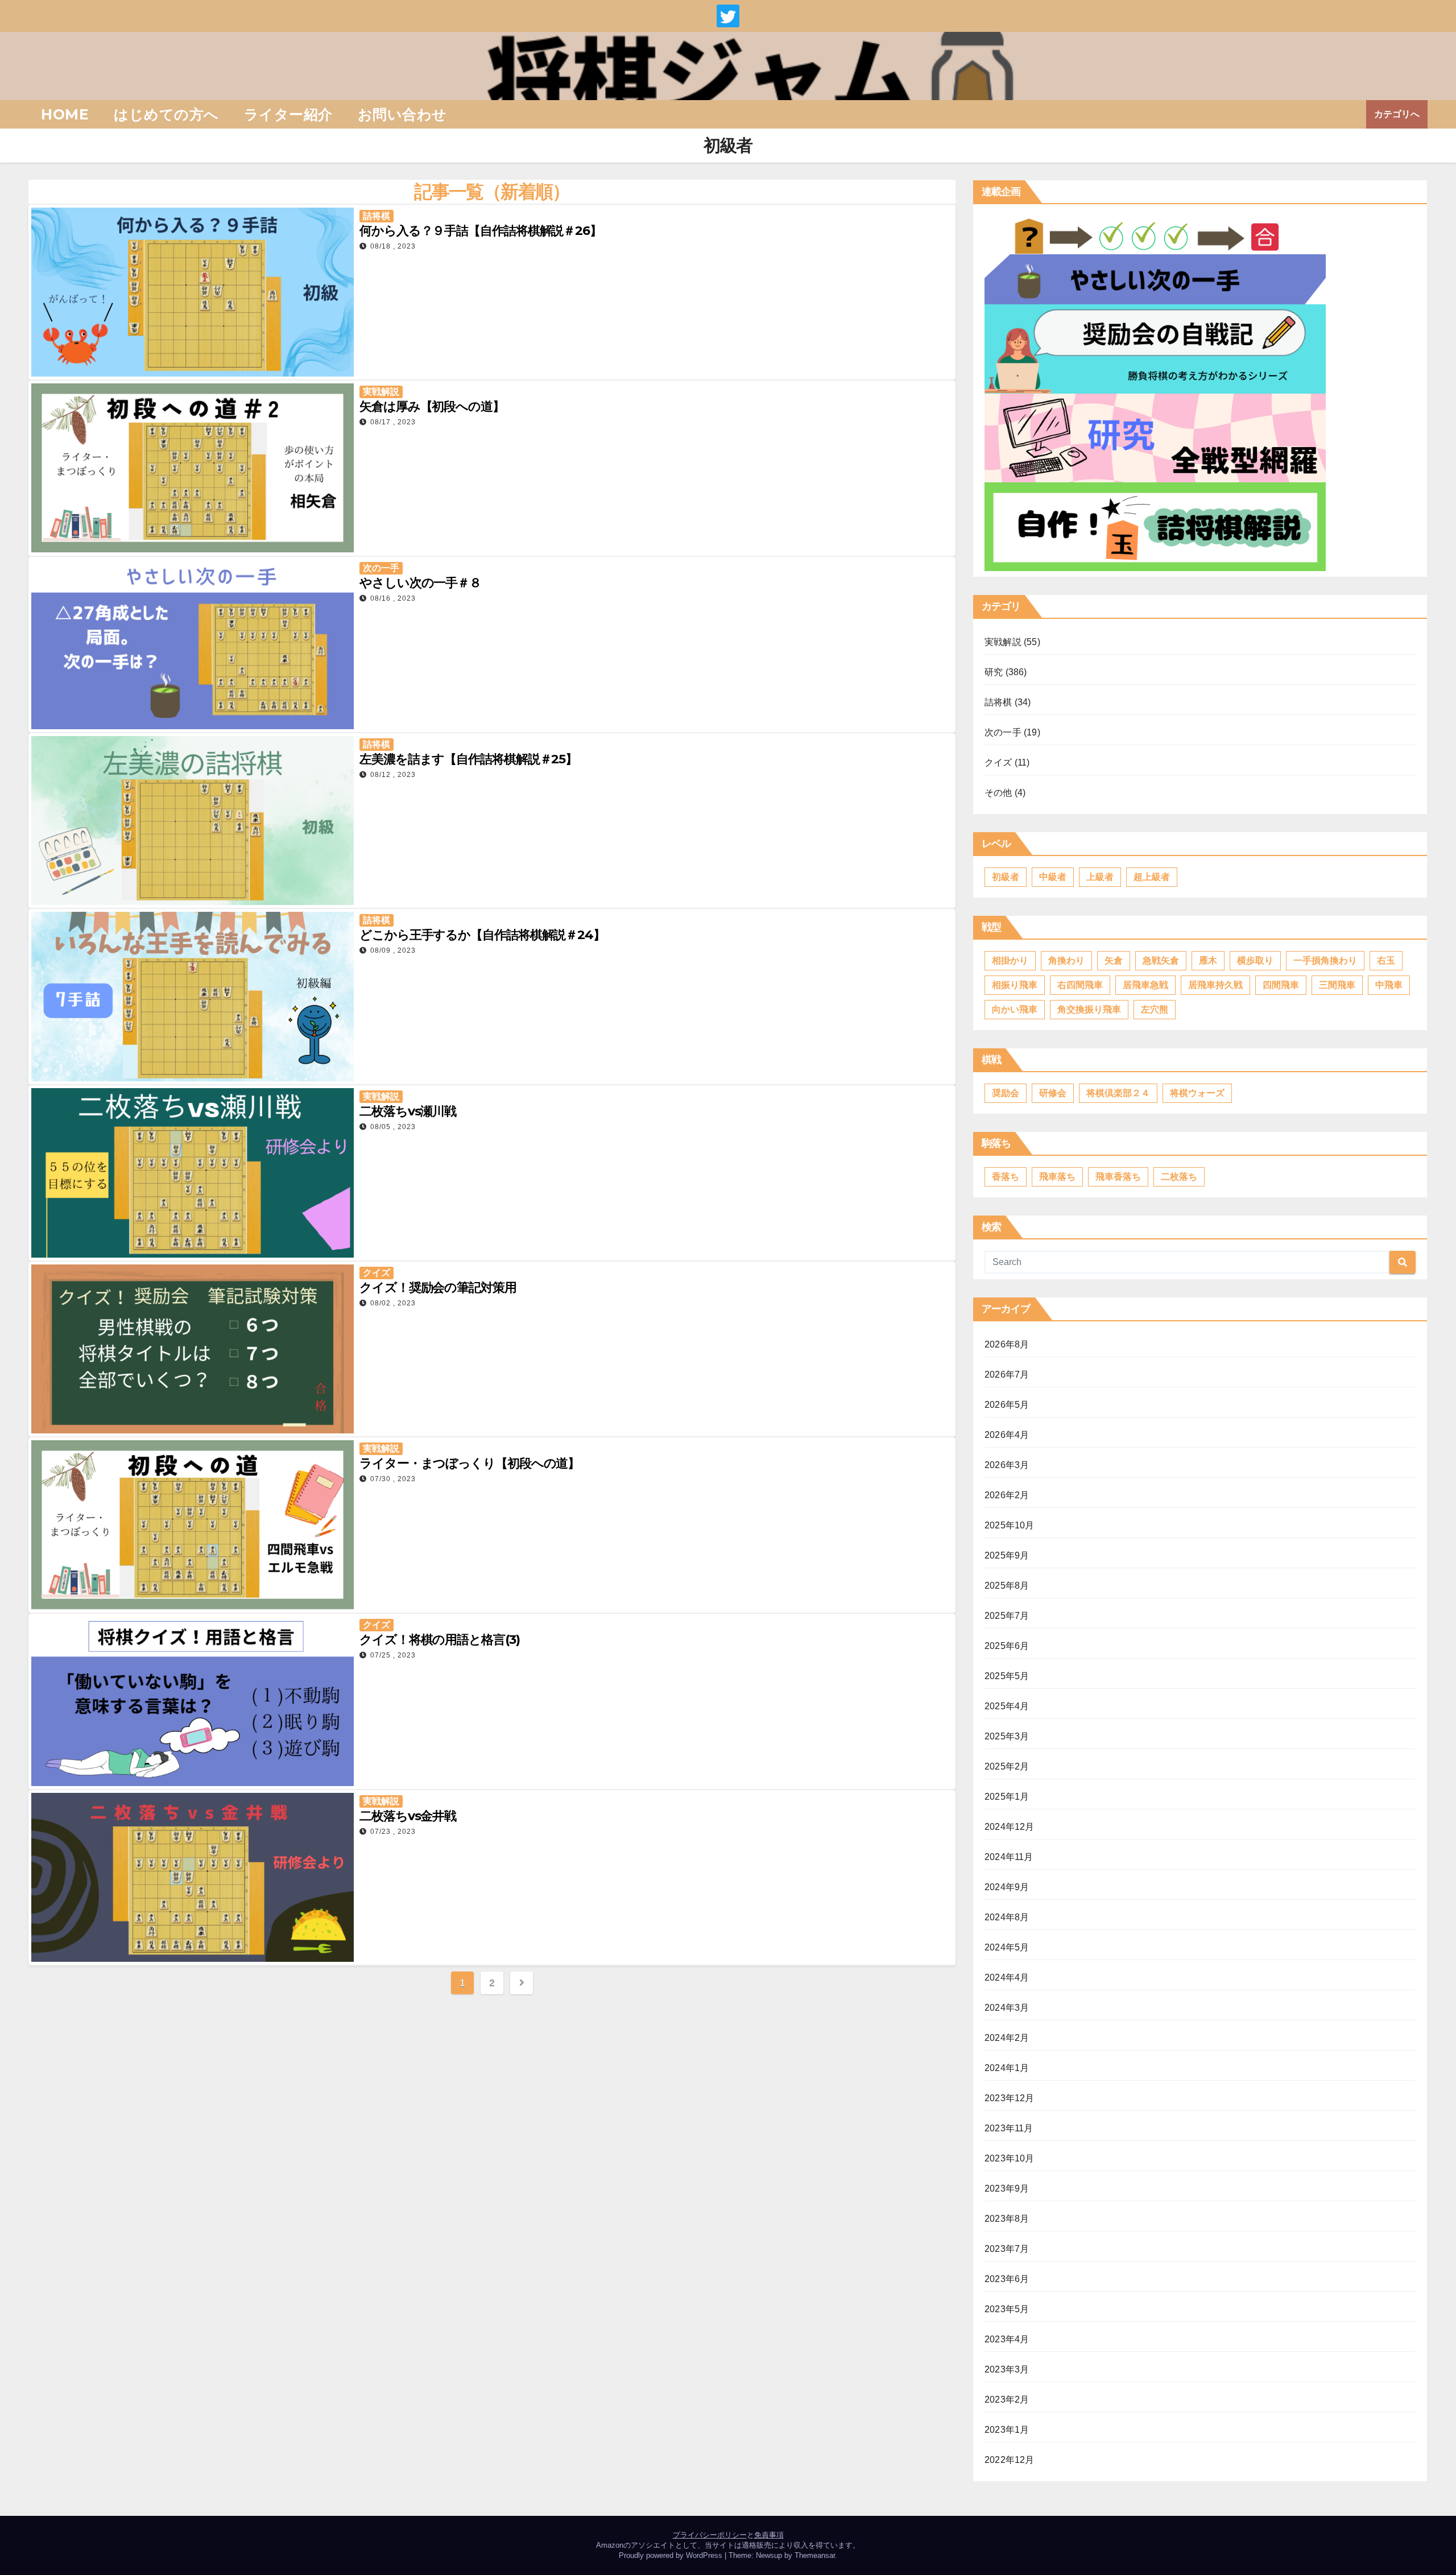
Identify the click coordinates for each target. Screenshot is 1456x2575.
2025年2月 (1007, 1766)
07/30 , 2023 (393, 1479)
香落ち (1006, 1177)
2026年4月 (1007, 1435)
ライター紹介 (288, 114)
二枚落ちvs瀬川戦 (408, 1111)
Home (65, 114)
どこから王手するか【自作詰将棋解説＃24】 (482, 935)
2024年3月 (1007, 2008)
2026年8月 (1007, 1344)
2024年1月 (1007, 2068)
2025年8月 (1007, 1586)
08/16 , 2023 (393, 598)
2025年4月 (1007, 1706)
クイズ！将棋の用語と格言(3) (440, 1640)
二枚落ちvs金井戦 (408, 1816)
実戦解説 (381, 392)
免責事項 (769, 2535)
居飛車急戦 (1145, 985)
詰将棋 (377, 216)
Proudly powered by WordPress (672, 2555)
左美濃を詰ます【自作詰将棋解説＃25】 (468, 759)
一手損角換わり (1325, 960)
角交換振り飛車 (1089, 1009)
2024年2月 (1007, 2038)
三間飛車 (1337, 985)
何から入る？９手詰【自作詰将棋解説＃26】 (481, 231)
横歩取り (1255, 960)
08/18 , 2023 (393, 246)
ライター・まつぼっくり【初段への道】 (470, 1463)
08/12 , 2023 (393, 775)
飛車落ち (1057, 1177)
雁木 (1208, 960)
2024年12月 (1010, 1827)
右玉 (1386, 960)
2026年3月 (1007, 1465)
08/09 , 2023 (393, 950)
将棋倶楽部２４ (1118, 1093)
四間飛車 (1281, 985)
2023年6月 (1007, 2279)
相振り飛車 (1015, 985)
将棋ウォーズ (1197, 1093)
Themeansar (815, 2555)
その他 (998, 793)
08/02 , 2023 (393, 1303)
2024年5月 (1007, 1947)
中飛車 (1389, 985)
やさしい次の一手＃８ (420, 583)
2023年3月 (1007, 2369)
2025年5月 (1007, 1676)
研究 (994, 672)
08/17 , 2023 (393, 422)
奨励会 (1006, 1093)
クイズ (377, 1273)
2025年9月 (1007, 1555)
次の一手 (381, 568)
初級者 (1006, 877)
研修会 (1053, 1093)
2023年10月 (1010, 2158)
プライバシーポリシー (710, 2535)
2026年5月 (1007, 1405)
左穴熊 (1155, 1009)
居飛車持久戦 (1215, 985)
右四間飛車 (1080, 985)
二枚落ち (1179, 1177)
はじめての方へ (166, 114)
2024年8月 (1007, 1917)
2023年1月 (1007, 2430)
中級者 (1053, 877)
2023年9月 (1007, 2188)
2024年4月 (1007, 1977)
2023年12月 (1010, 2098)
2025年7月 (1007, 1616)
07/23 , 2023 (393, 1832)
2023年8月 (1007, 2219)
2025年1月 (1007, 1797)
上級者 (1100, 877)
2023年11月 (1009, 2128)
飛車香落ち (1118, 1177)
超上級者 (1152, 877)
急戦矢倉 (1161, 960)
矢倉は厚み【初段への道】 (432, 406)
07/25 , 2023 (393, 1655)
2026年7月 (1007, 1375)
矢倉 (1114, 960)
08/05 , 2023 (393, 1127)
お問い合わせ (402, 114)
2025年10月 (1010, 1525)
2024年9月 (1007, 1887)
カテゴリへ (1397, 114)
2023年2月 (1007, 2400)
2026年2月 (1007, 1495)
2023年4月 (1007, 2339)
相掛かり (1010, 960)
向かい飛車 (1015, 1009)
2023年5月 (1007, 2309)
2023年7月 (1007, 2249)
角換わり (1066, 960)
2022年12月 (1010, 2460)
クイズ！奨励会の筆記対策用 (438, 1287)
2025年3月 (1007, 1736)
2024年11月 (1009, 1857)
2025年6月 (1007, 1646)
